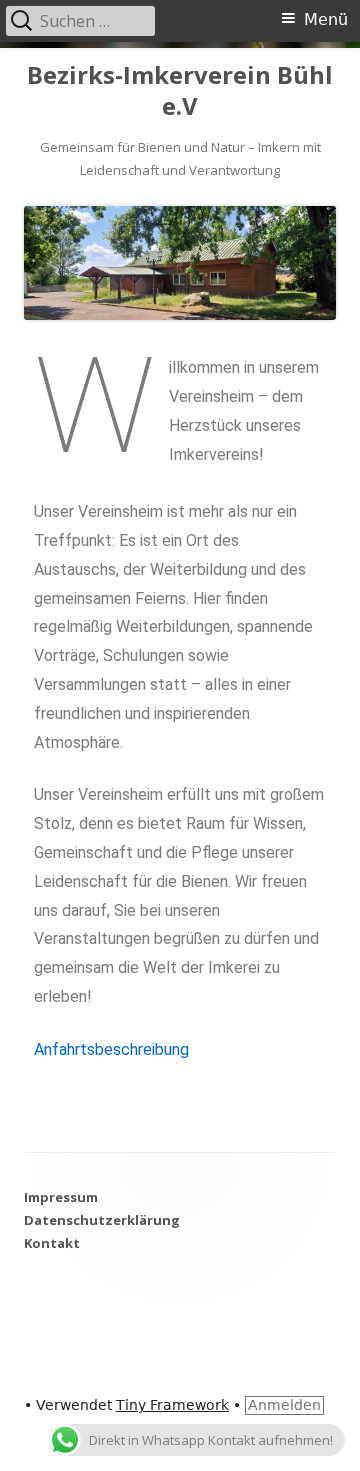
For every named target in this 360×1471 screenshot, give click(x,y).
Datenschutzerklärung (102, 1220)
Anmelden (284, 1405)
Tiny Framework (172, 1405)
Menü (326, 19)
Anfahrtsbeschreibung (111, 1049)
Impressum (61, 1197)
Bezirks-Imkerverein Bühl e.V (180, 91)
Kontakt (52, 1243)
